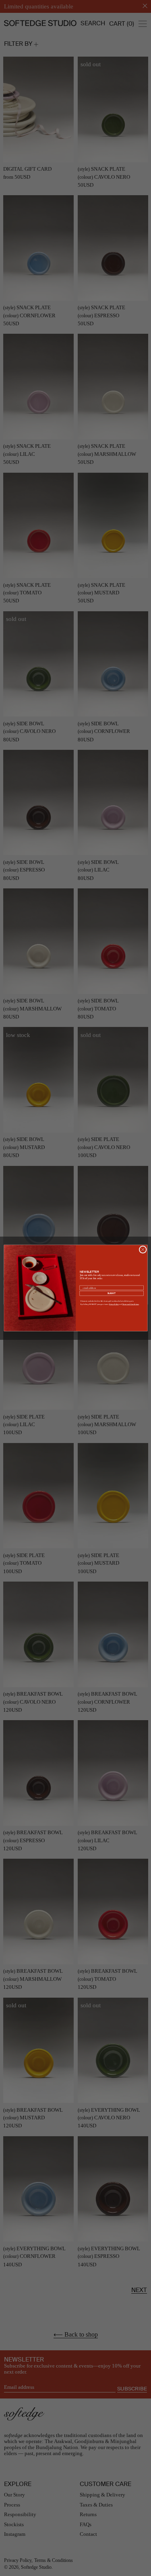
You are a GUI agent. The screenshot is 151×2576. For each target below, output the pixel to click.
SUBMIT (111, 1293)
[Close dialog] (143, 1249)
